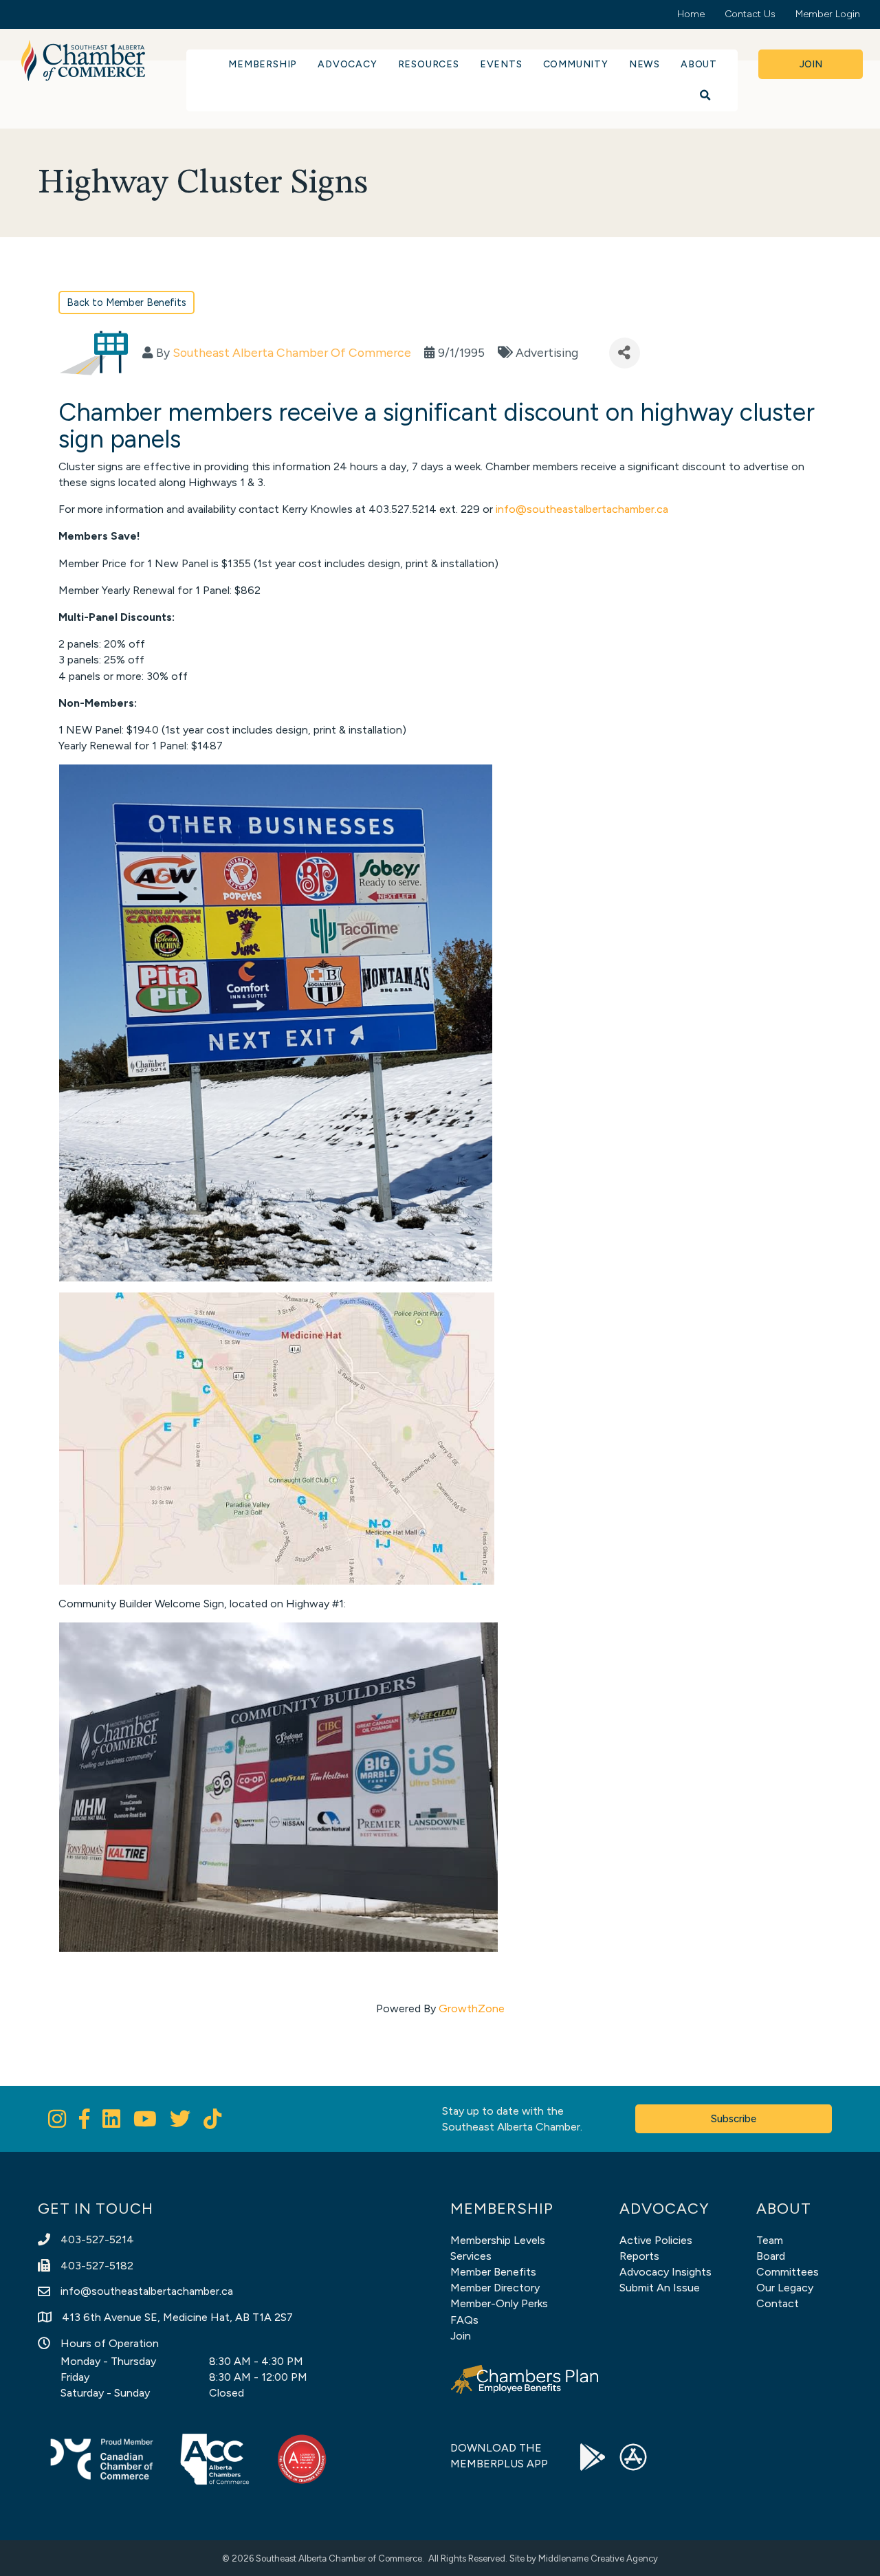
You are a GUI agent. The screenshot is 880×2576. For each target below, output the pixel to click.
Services (471, 2256)
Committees (788, 2272)
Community (576, 64)
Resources (429, 64)
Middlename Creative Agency (598, 2558)
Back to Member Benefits (126, 302)
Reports (639, 2256)
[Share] (625, 353)
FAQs (464, 2320)
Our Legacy (785, 2288)
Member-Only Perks (499, 2303)
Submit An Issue (660, 2288)
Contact (778, 2303)
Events (501, 64)
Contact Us (750, 14)
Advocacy (347, 64)
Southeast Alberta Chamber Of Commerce (292, 352)
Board (771, 2256)
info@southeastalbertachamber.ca (582, 509)
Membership (263, 64)
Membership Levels (498, 2240)
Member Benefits (493, 2272)
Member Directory (495, 2288)
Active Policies (656, 2240)
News (645, 64)
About (699, 64)
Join (461, 2336)
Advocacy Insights (665, 2272)
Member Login (828, 14)
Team (770, 2240)
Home (691, 14)
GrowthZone (472, 2008)
